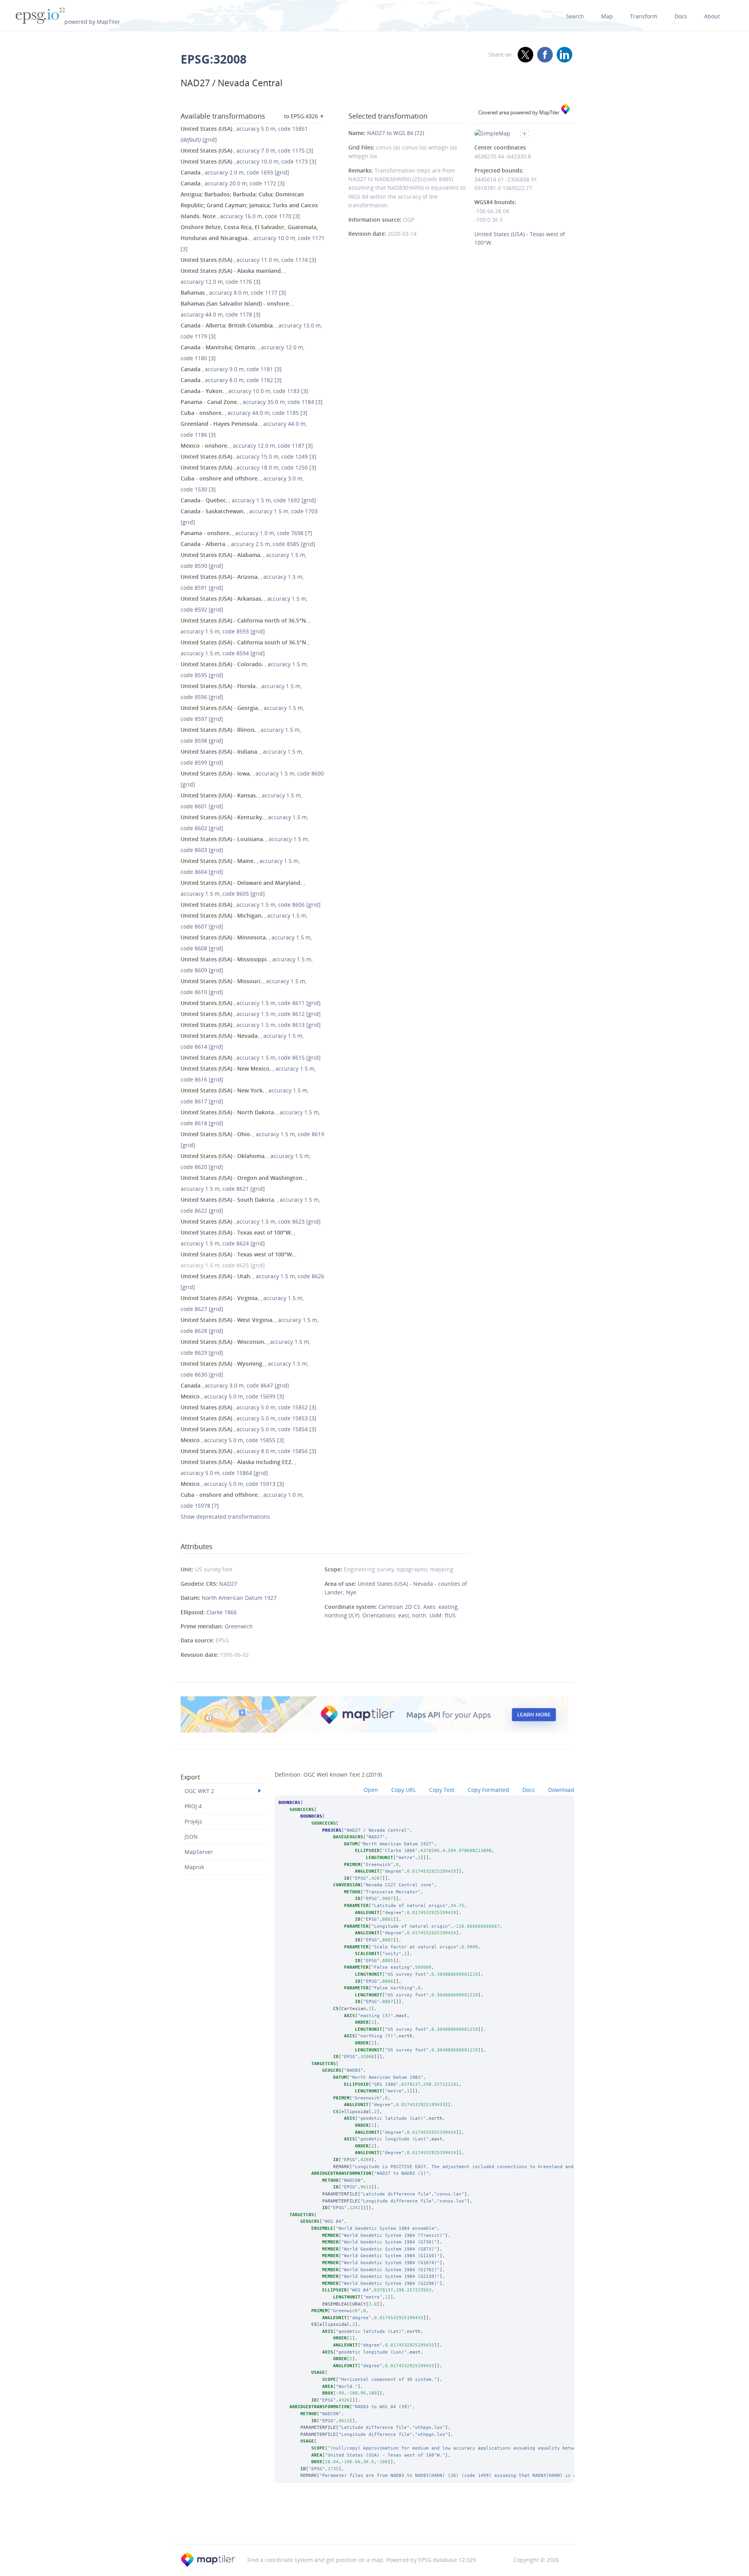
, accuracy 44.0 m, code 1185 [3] (244, 413)
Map (607, 16)
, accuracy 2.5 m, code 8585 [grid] (248, 544)
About (712, 16)
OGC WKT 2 (199, 1791)
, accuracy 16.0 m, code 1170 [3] (249, 205)
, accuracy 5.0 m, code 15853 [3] (248, 1418)
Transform (644, 16)
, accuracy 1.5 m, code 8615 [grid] (251, 1058)
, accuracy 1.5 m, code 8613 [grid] (251, 1025)
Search (575, 16)
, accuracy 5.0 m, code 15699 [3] (232, 1396)
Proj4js (193, 1821)
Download (561, 1790)
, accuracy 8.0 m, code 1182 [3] (231, 380)
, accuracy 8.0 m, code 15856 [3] (248, 1451)
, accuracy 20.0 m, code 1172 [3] (233, 183)
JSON (191, 1837)
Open (371, 1790)
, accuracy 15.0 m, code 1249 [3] (248, 456)
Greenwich (239, 1626)
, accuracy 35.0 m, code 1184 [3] (252, 402)
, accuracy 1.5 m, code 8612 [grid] (251, 1014)
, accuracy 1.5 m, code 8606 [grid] (251, 905)
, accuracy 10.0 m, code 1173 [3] (248, 161)
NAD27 (228, 1584)
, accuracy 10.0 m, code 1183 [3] (244, 391)
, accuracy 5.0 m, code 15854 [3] (248, 1429)
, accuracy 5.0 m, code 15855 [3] (232, 1440)
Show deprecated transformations (225, 1517)
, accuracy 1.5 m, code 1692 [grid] (248, 500)
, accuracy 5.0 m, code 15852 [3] (248, 1407)
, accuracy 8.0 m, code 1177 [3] (233, 293)
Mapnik (194, 1867)
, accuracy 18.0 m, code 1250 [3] (248, 467)
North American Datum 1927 (239, 1598)
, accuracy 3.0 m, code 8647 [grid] (235, 1385)
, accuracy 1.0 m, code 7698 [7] (246, 533)
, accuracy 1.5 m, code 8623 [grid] (251, 1221)
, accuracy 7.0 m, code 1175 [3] (247, 150)
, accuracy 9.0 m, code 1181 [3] (231, 369)
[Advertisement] (374, 2524)
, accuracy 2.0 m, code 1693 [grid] (235, 172)
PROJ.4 (193, 1806)
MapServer (199, 1852)
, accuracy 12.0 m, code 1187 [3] (247, 446)
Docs (681, 16)
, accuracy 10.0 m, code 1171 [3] (253, 238)
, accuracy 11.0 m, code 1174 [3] (248, 260)
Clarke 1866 (222, 1612)
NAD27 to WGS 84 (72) (396, 133)
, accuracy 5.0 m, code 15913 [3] (232, 1484)
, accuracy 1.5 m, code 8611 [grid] (251, 1003)
